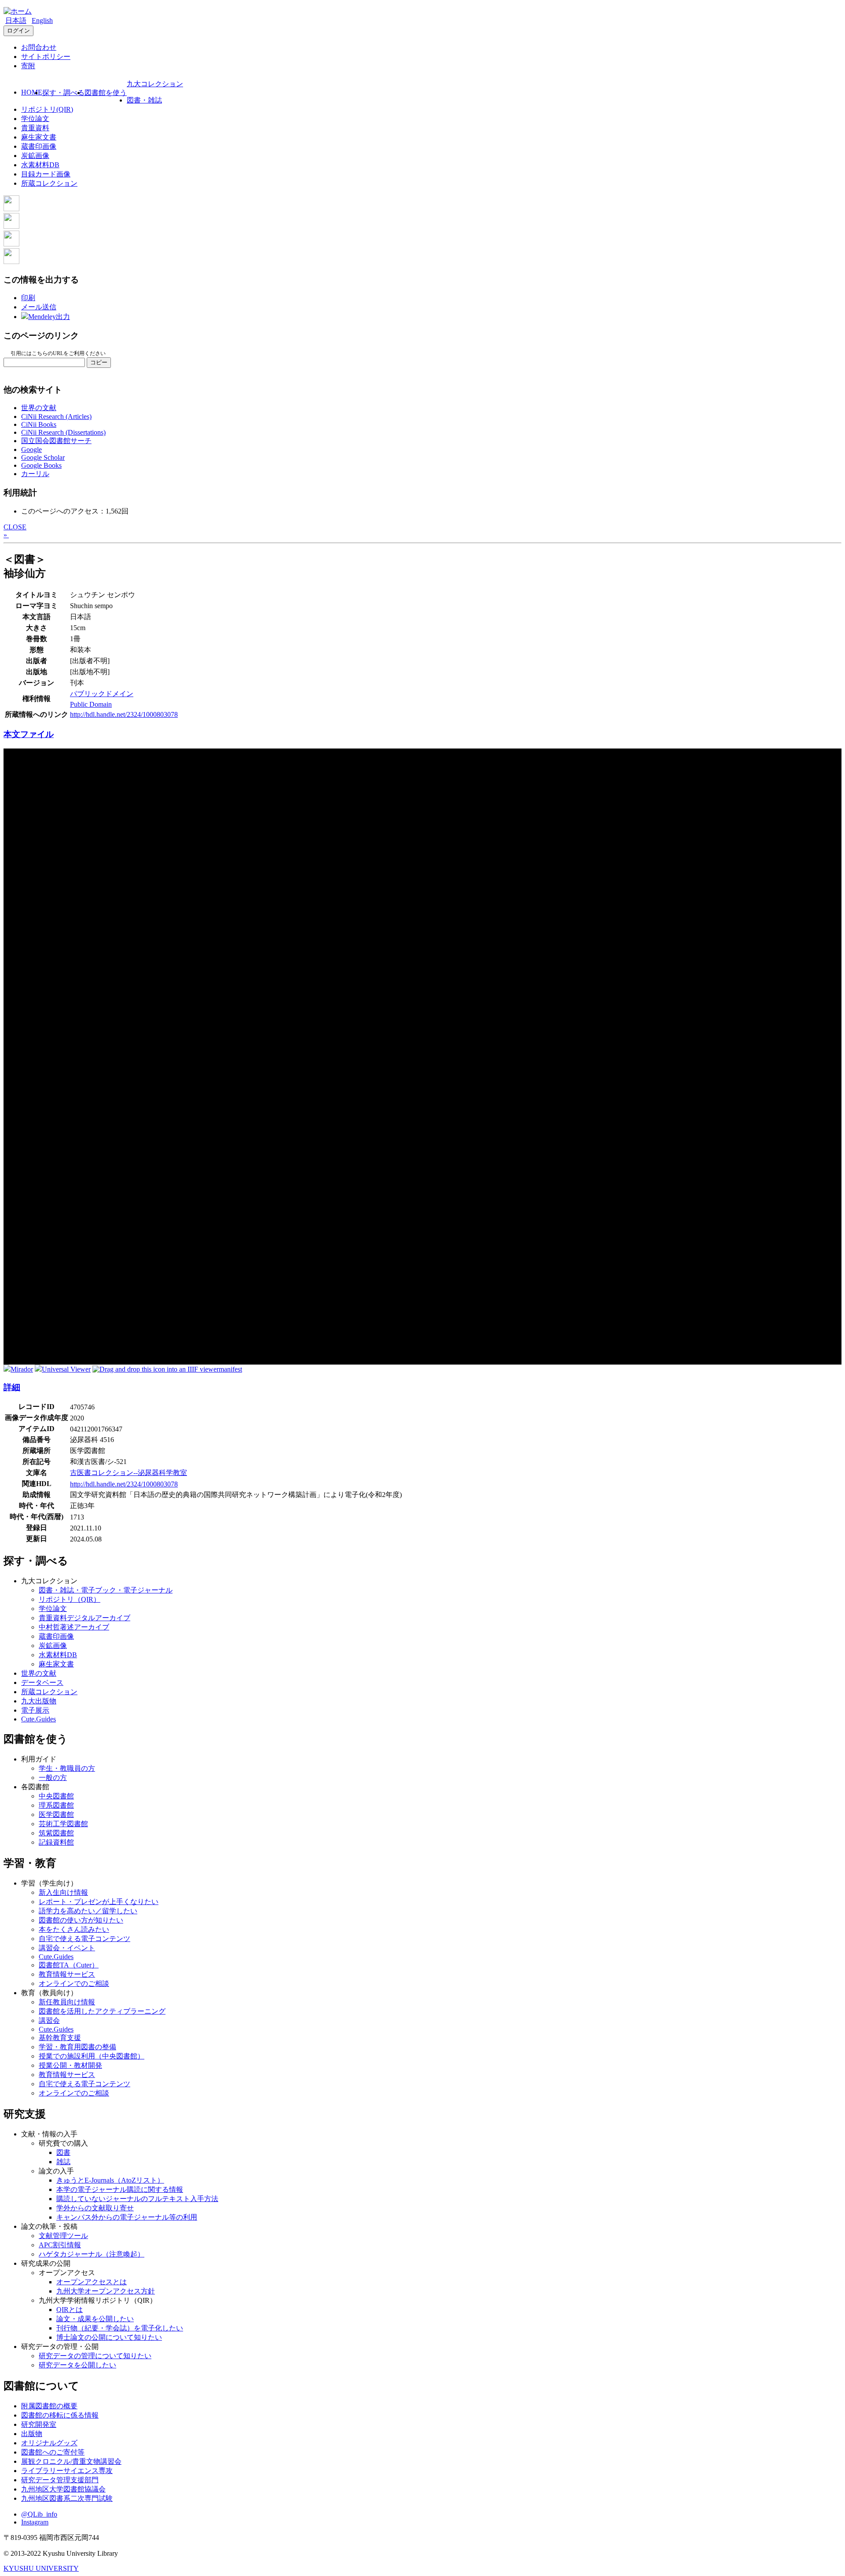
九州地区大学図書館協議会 (63, 2489)
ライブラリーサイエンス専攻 (67, 2471)
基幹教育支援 (60, 2038)
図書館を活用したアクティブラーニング (102, 2011)
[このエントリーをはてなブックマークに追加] (11, 244)
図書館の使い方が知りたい (81, 1920)
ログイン (18, 31)
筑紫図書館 (56, 1833)
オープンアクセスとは (92, 2282)
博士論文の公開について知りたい (109, 2337)
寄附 (28, 66)
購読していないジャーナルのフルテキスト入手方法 (137, 2199)
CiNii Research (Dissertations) (63, 432)
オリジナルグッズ (49, 2443)
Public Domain (91, 704)
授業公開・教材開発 (70, 2065)
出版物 (32, 2434)
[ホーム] (18, 11)
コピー (99, 362)
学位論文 (35, 119)
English (42, 20)
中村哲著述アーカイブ (74, 1627)
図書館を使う (106, 93)
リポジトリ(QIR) (47, 109)
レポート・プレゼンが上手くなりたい (99, 1902)
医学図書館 (56, 1815)
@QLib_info (39, 2514)
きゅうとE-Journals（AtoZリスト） (110, 2180)
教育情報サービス (67, 1974)
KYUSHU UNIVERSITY (41, 2568)
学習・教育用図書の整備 (77, 2047)
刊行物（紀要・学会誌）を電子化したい (120, 2328)
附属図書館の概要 (49, 2406)
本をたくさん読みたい (74, 1929)
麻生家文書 (39, 137)
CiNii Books (39, 424)
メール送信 (39, 307)
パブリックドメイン (102, 694)
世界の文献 (39, 408)
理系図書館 (56, 1805)
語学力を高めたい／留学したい (88, 1911)
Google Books (41, 465)
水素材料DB (40, 165)
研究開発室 (39, 2424)
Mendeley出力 (49, 317)
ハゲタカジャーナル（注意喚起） (92, 2254)
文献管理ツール (63, 2236)
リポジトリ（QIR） (70, 1599)
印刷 (28, 298)
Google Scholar (43, 457)
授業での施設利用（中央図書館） (92, 2056)
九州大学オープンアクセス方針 (106, 2291)
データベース (42, 1682)
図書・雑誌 (144, 100)
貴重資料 (35, 128)
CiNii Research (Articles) (56, 416)
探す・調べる (63, 93)
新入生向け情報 (63, 1892)
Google (31, 450)
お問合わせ (39, 47)
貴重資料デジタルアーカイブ (84, 1618)
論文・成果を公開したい (95, 2319)
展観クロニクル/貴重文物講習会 (71, 2461)
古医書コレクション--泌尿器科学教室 (129, 1473)
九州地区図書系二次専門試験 (67, 2498)
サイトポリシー (46, 57)
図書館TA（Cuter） (69, 1965)
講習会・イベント (67, 1948)
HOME (32, 92)
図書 (63, 2152)
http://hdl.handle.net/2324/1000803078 (124, 714)
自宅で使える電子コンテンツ (84, 1939)
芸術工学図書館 (63, 1824)
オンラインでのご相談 (74, 1983)
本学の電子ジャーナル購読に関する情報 (120, 2189)
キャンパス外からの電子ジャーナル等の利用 (127, 2217)
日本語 (16, 20)
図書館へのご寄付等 (53, 2452)
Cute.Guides (39, 1719)
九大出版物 (39, 1701)
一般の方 (53, 1778)
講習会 (49, 2020)
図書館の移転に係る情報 (60, 2415)
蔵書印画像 (39, 146)
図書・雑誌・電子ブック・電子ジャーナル (106, 1590)
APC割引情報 (60, 2245)
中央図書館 (56, 1796)
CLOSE (15, 527)
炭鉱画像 (35, 156)
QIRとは (70, 2310)
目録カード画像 (46, 174)
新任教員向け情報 (67, 2002)
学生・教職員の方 (67, 1768)
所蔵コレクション (49, 183)
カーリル (35, 474)
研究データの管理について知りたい (95, 2356)
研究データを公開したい (77, 2365)
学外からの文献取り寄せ (95, 2208)
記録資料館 (56, 1842)
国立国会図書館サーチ (56, 441)
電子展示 (35, 1710)
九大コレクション (155, 84)
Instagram (35, 2522)
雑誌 (63, 2162)
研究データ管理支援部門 (60, 2480)
